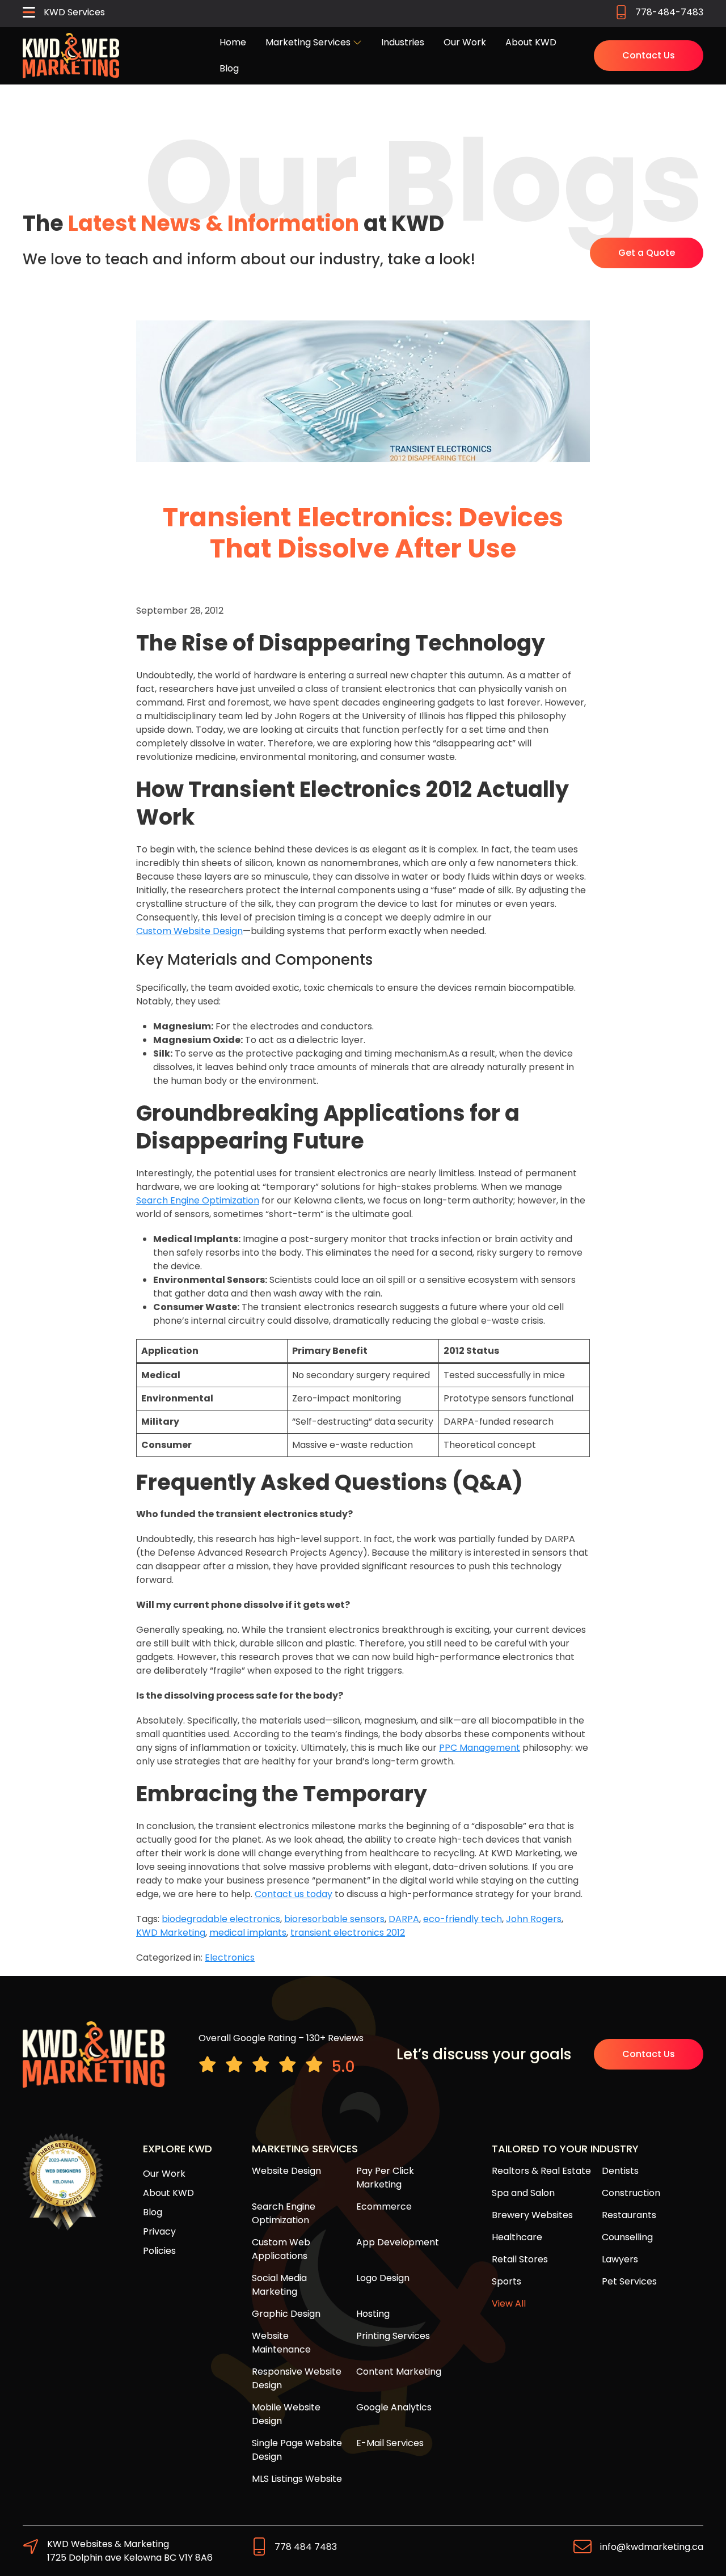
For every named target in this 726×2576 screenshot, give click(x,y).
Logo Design (383, 2278)
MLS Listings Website (297, 2479)
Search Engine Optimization (198, 1200)
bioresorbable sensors (334, 1919)
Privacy (159, 2231)
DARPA (404, 1919)
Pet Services (629, 2281)
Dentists (620, 2171)
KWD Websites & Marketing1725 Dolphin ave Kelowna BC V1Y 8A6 (130, 2551)
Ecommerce (384, 2207)
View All (509, 2303)
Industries (403, 42)
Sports (506, 2281)
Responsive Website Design (297, 2378)
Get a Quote (647, 253)
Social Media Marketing (279, 2285)
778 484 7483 (306, 2547)
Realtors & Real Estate (541, 2171)
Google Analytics (394, 2407)
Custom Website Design (189, 931)
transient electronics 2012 (348, 1933)
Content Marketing (399, 2372)
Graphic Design (286, 2314)
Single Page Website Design (297, 2450)
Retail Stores (520, 2259)
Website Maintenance (281, 2343)
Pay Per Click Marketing (385, 2178)
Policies (159, 2251)
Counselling (627, 2237)
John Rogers (534, 1919)
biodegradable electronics (221, 1919)
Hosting (373, 2314)
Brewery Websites (532, 2215)
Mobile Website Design (286, 2414)
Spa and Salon (523, 2193)
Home (233, 42)
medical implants (248, 1933)
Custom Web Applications (281, 2249)
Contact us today (294, 1894)
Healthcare (517, 2237)
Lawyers (620, 2259)
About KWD (531, 42)
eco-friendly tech (463, 1919)
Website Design (286, 2171)
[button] (64, 14)
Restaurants (629, 2215)
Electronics (230, 1958)
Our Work (465, 42)
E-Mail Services (390, 2443)
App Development (398, 2242)
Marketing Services (309, 42)
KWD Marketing (171, 1933)
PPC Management (480, 1748)
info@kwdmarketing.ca (652, 2547)
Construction (631, 2193)
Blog (229, 68)
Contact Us (649, 55)
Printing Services (393, 2336)
